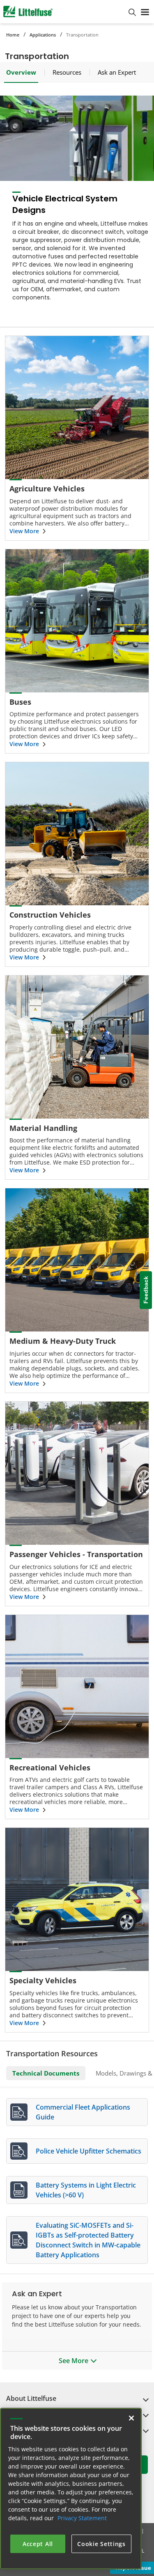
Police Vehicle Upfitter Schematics (88, 2151)
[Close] (131, 2418)
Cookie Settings (101, 2544)
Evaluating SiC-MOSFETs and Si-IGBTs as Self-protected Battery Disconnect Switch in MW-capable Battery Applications (88, 2240)
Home (13, 35)
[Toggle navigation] (145, 11)
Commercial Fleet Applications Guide (83, 2112)
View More (24, 531)
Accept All (38, 2544)
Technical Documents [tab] (46, 2073)
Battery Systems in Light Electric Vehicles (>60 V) (86, 2190)
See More (74, 2361)
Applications (43, 35)
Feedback (146, 1290)
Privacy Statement (82, 2518)
